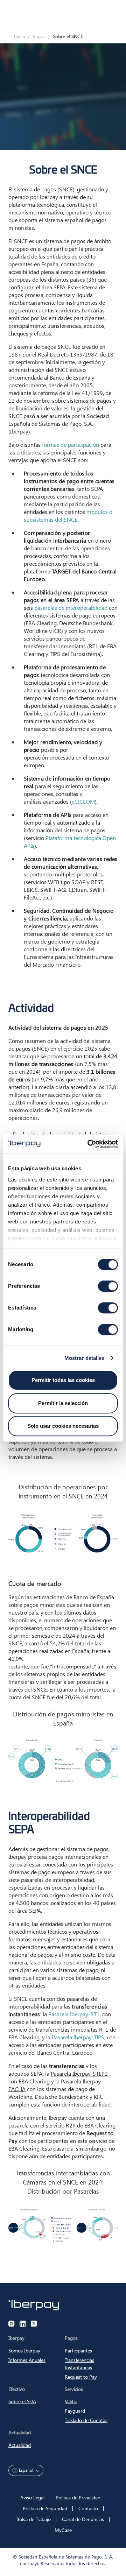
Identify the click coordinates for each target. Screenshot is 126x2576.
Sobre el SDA (22, 2401)
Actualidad (20, 2445)
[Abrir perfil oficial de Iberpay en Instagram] (12, 2324)
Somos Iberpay (24, 2351)
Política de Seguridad (45, 2508)
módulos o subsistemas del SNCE (68, 516)
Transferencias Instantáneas (79, 2364)
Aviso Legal (32, 2497)
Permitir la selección (63, 1403)
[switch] (108, 1286)
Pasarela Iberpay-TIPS (78, 2037)
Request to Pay (81, 2377)
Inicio (20, 36)
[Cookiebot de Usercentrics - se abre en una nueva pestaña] (89, 1144)
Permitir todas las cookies (63, 1380)
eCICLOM (83, 801)
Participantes (78, 2351)
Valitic (71, 2401)
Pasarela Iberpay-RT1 (74, 2014)
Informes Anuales (27, 2360)
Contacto (88, 2508)
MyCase (63, 2530)
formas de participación (71, 444)
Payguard (75, 2411)
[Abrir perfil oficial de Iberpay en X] (34, 2324)
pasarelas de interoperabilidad (71, 608)
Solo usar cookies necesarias (63, 1426)
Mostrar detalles (85, 1358)
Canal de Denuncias (83, 2519)
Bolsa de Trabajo (34, 2519)
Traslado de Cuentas (86, 2420)
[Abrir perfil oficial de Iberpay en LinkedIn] (23, 2324)
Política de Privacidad (78, 2497)
